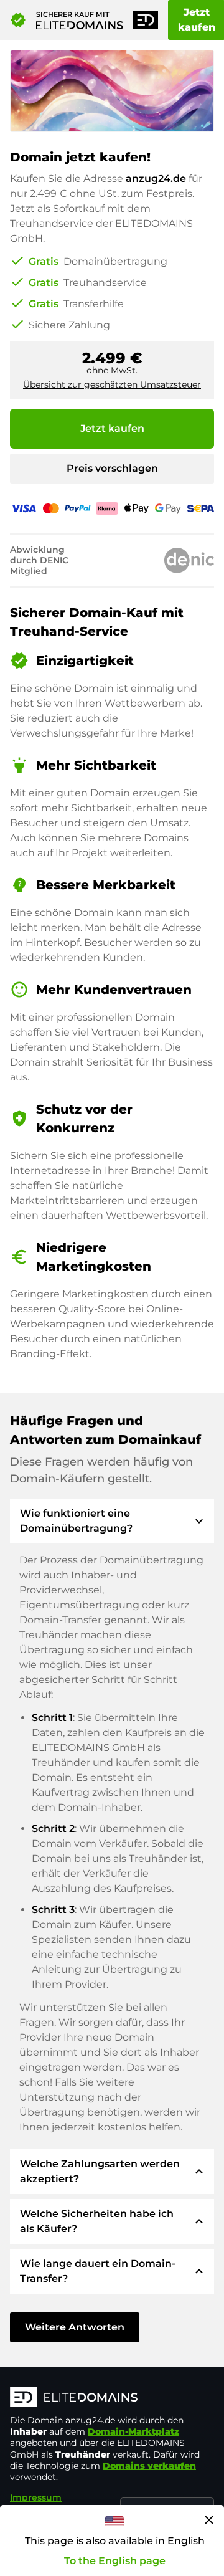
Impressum (36, 2497)
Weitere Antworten (75, 2327)
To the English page (115, 2561)
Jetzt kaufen (112, 428)
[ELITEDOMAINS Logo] (112, 2398)
